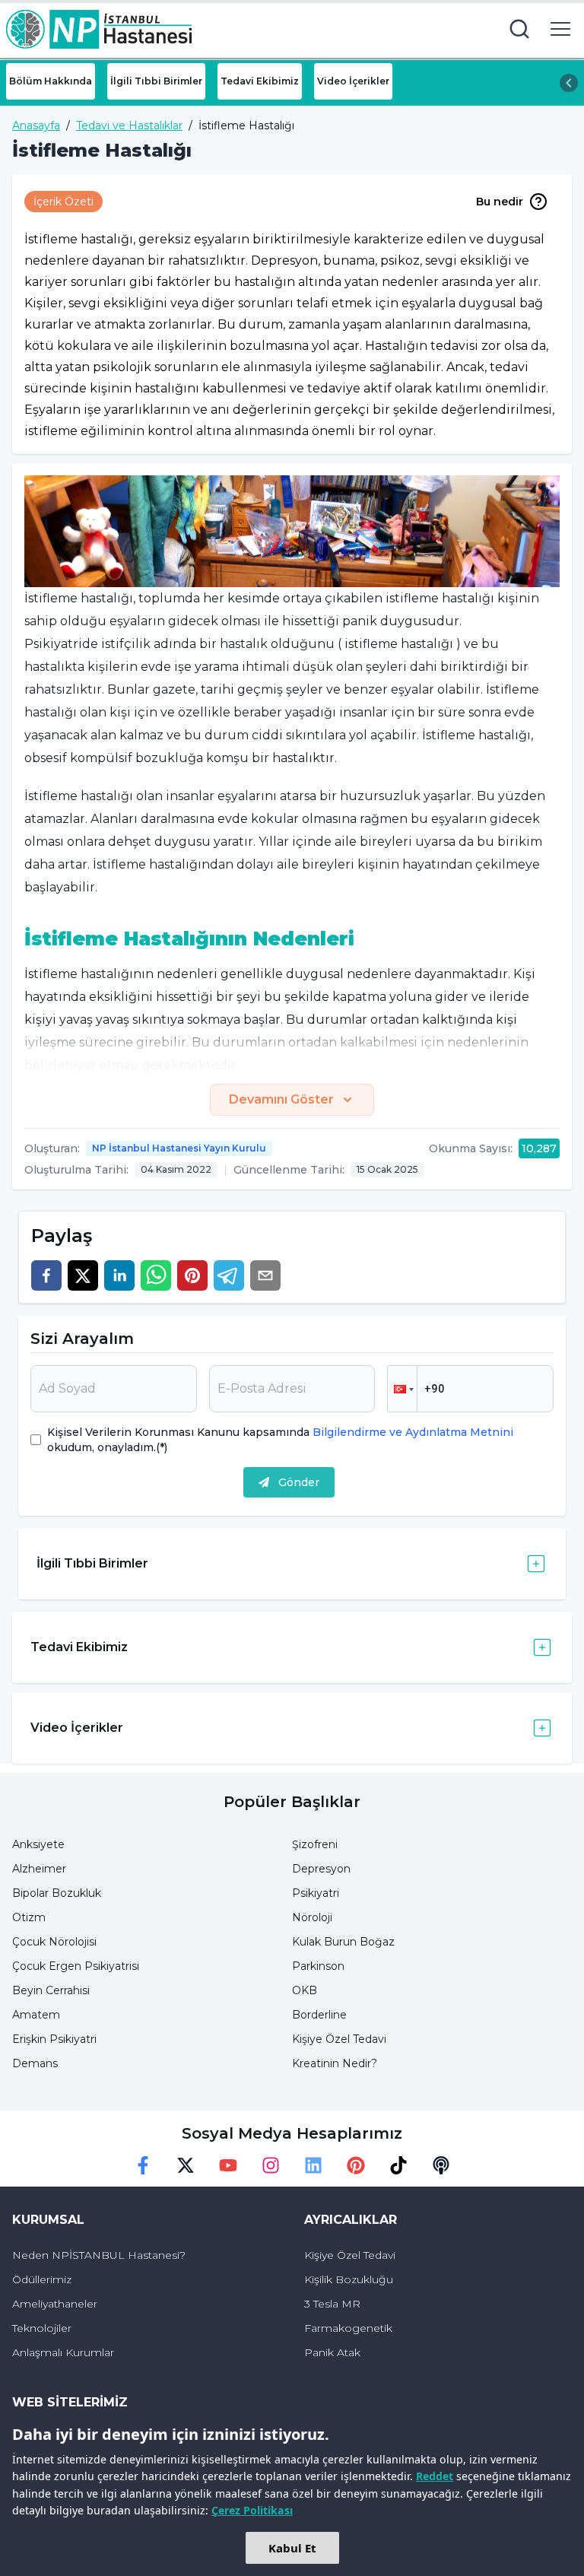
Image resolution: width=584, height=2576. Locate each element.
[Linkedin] (313, 2165)
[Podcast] (441, 2165)
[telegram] (229, 1275)
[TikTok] (398, 2165)
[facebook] (46, 1275)
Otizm (29, 1917)
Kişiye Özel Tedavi (339, 2039)
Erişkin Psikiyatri (54, 2039)
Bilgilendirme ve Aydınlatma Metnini (411, 1432)
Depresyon (321, 1869)
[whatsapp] (156, 1275)
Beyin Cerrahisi (51, 1990)
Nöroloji (312, 1917)
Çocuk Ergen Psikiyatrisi (76, 1966)
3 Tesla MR (332, 2304)
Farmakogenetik (348, 2328)
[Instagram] (271, 2165)
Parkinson (318, 1966)
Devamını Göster (281, 1099)
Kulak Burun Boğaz (343, 1942)
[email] (265, 1275)
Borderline (319, 2015)
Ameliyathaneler (55, 2304)
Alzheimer (39, 1869)
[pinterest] (192, 1275)
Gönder (299, 1482)
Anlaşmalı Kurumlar (63, 2352)
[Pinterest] (356, 2165)
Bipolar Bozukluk (57, 1893)
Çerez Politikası (252, 2510)
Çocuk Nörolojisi (54, 1942)
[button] (402, 1389)
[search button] (519, 29)
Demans (35, 2063)
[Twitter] (186, 2165)
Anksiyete (38, 1844)
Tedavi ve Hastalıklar (129, 125)
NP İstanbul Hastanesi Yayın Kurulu (179, 1148)
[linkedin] (119, 1275)
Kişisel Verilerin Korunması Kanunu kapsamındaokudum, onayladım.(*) (280, 1440)
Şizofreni (315, 1844)
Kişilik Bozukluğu (349, 2279)
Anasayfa (36, 125)
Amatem (36, 2015)
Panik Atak (332, 2352)
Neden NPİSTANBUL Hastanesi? (99, 2255)
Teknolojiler (42, 2328)
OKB (305, 1990)
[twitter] (83, 1275)
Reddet (435, 2476)
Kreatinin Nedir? (335, 2063)
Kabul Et (292, 2548)
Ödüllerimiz (42, 2279)
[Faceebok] (143, 2165)
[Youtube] (228, 2165)
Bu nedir (500, 202)
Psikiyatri (316, 1893)
